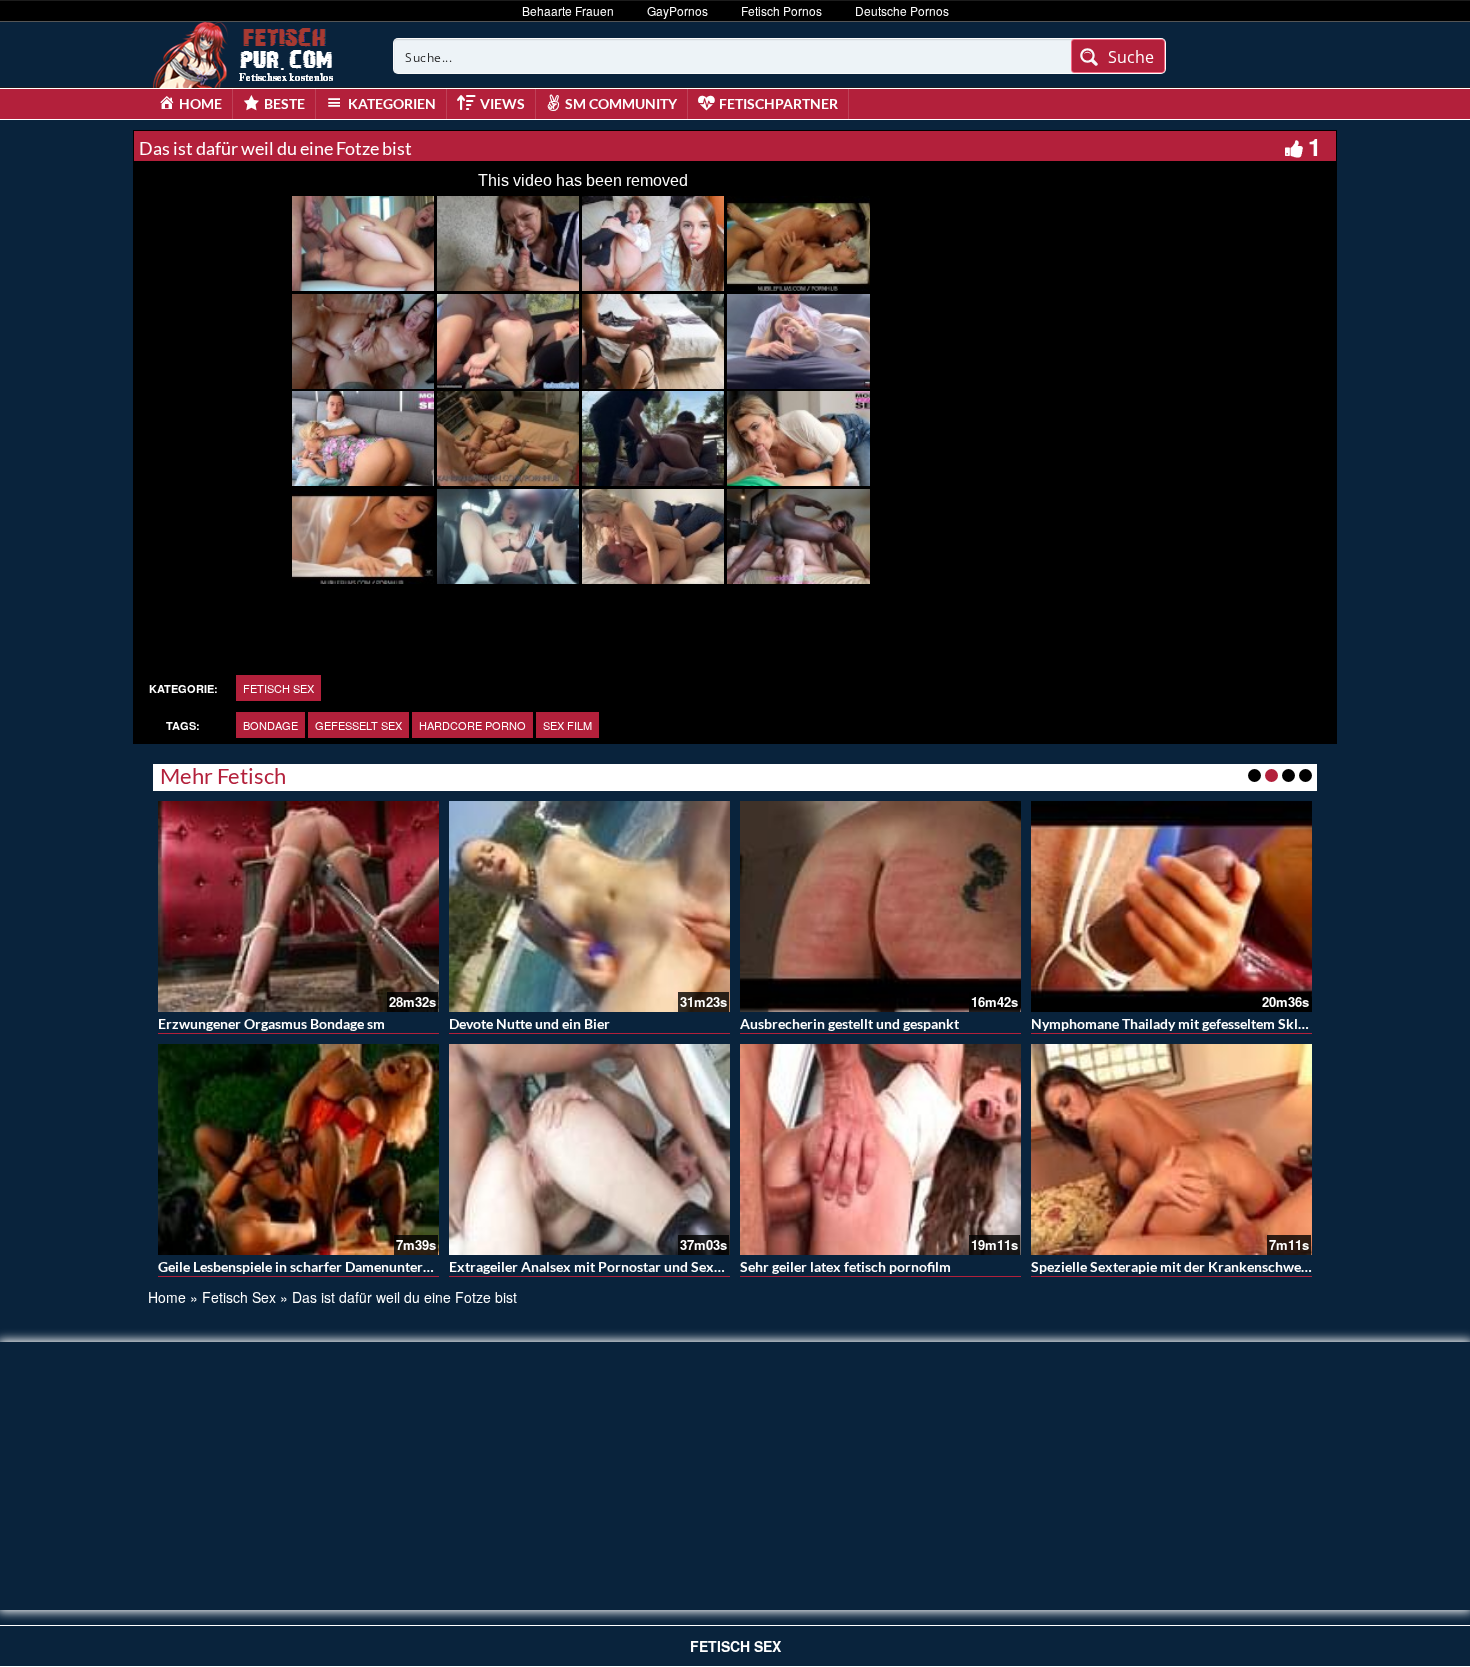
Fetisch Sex (278, 688)
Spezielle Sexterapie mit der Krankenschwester (1178, 1266)
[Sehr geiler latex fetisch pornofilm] (880, 1149)
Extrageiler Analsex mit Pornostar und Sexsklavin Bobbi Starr (641, 1266)
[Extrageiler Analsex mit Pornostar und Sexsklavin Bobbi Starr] (589, 1149)
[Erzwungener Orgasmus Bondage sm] (298, 906)
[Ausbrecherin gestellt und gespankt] (880, 906)
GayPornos (677, 10)
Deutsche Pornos (902, 10)
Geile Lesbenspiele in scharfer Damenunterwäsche (313, 1266)
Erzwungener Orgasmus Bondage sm (271, 1023)
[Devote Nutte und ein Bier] (589, 906)
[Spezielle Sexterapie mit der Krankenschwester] (1171, 1149)
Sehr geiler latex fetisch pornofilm (845, 1266)
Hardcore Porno (472, 725)
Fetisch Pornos (781, 10)
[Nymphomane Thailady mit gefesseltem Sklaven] (1171, 906)
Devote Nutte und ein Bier (529, 1023)
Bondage (270, 725)
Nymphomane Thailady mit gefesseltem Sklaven (1179, 1023)
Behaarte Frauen (568, 10)
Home (167, 1297)
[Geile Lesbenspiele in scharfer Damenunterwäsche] (298, 1149)
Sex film (567, 725)
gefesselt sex (358, 725)
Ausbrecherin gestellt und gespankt (849, 1023)
